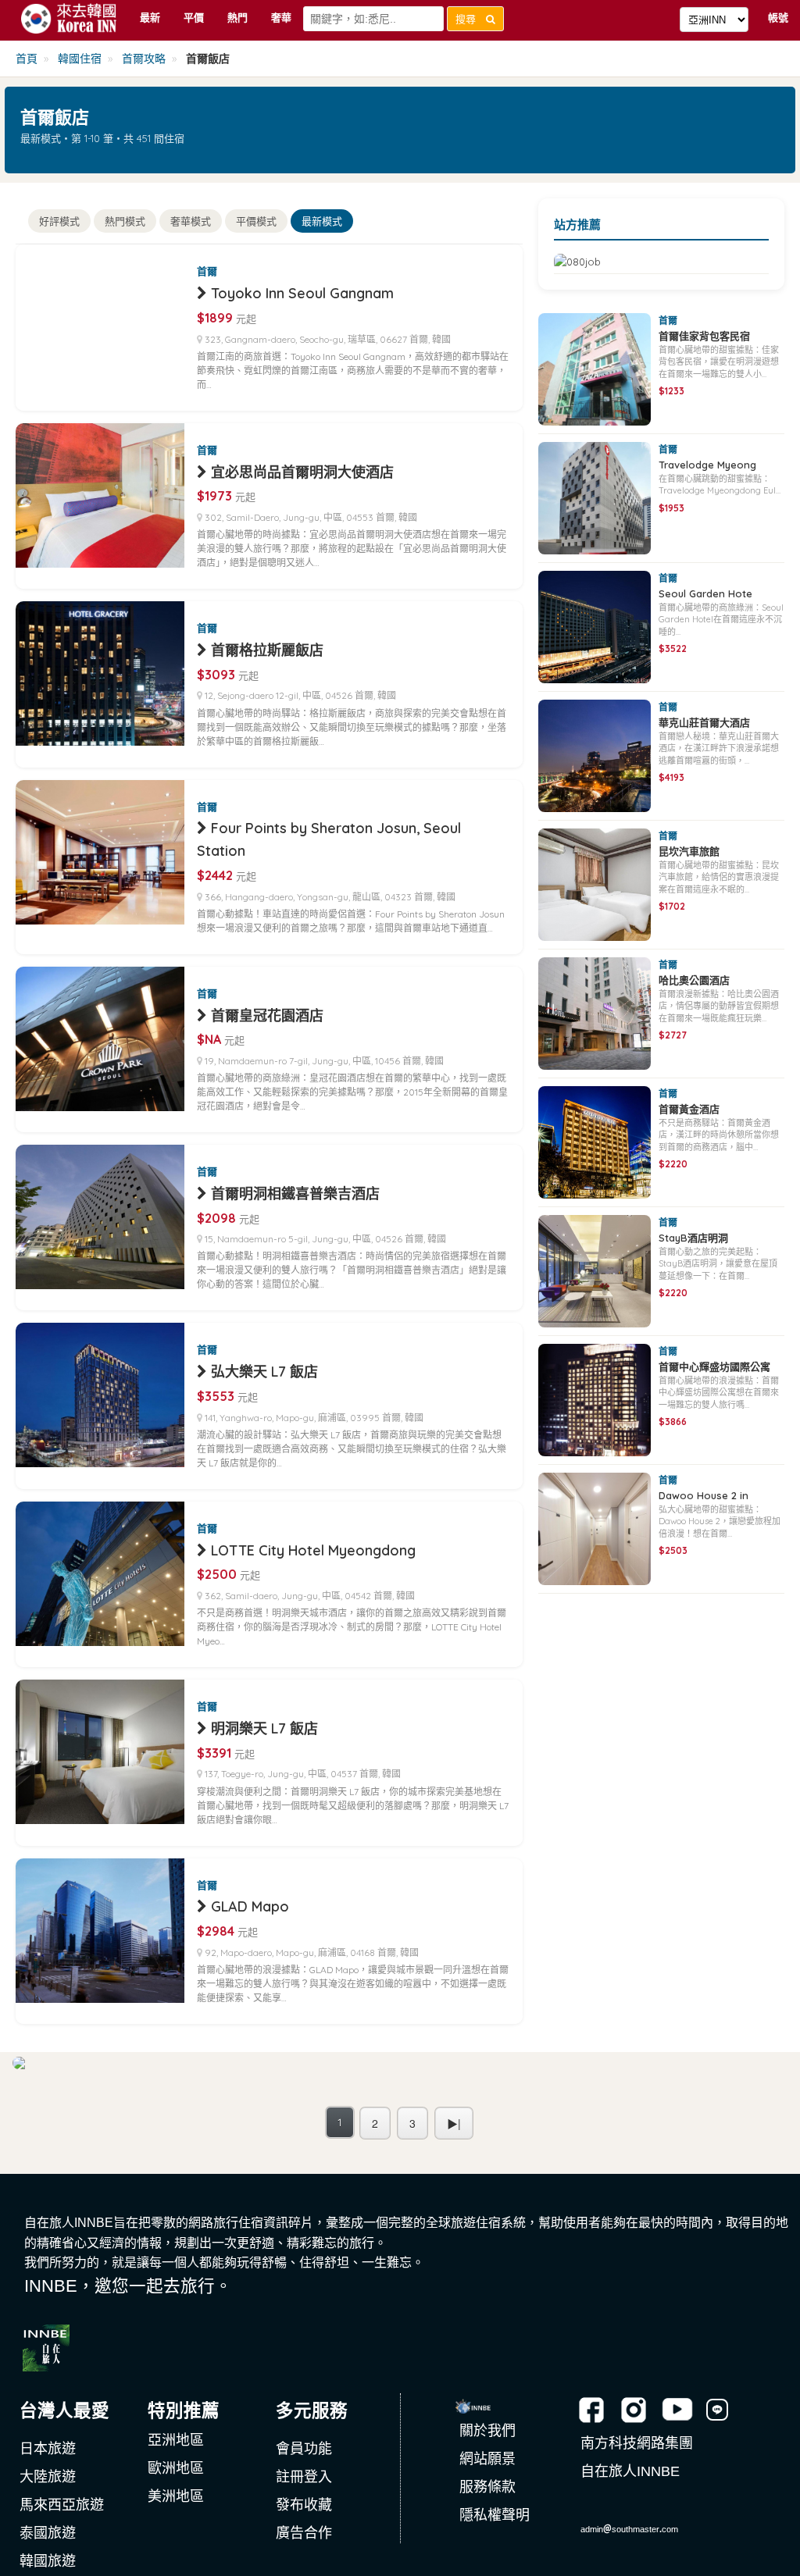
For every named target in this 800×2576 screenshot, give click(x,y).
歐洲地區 (176, 2468)
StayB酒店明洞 (693, 1238)
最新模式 (322, 221)
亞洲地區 (176, 2440)
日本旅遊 (48, 2449)
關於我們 (487, 2431)
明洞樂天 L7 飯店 (264, 1728)
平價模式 (256, 221)
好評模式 (59, 221)
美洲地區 (176, 2496)
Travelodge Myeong (707, 465)
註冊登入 (304, 2477)
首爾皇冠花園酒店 (267, 1015)
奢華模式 (191, 221)
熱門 (237, 17)
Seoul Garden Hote (705, 593)
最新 (150, 17)
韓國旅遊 (48, 2561)
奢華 (281, 17)
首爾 (207, 271)
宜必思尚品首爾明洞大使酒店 (302, 472)
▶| (454, 2123)
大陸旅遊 (48, 2477)
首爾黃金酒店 (689, 1109)
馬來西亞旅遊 (62, 2505)
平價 (194, 17)
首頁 (27, 59)
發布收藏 (304, 2505)
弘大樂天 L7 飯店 (264, 1372)
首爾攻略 (144, 59)
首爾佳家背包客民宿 (704, 336)
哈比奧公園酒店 (694, 980)
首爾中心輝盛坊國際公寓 (714, 1366)
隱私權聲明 (495, 2515)
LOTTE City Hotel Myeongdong (313, 1550)
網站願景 (487, 2459)
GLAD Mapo (250, 1906)
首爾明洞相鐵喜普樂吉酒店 (295, 1194)
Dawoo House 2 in (704, 1495)
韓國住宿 (80, 59)
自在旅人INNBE (630, 2471)
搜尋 (471, 19)
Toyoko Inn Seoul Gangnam (302, 293)
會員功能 (304, 2449)
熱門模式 (125, 221)
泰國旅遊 (48, 2533)
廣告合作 (304, 2533)
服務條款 (487, 2487)
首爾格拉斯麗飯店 (267, 650)
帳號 (778, 17)
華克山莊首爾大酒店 (704, 722)
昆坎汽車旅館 (689, 851)
